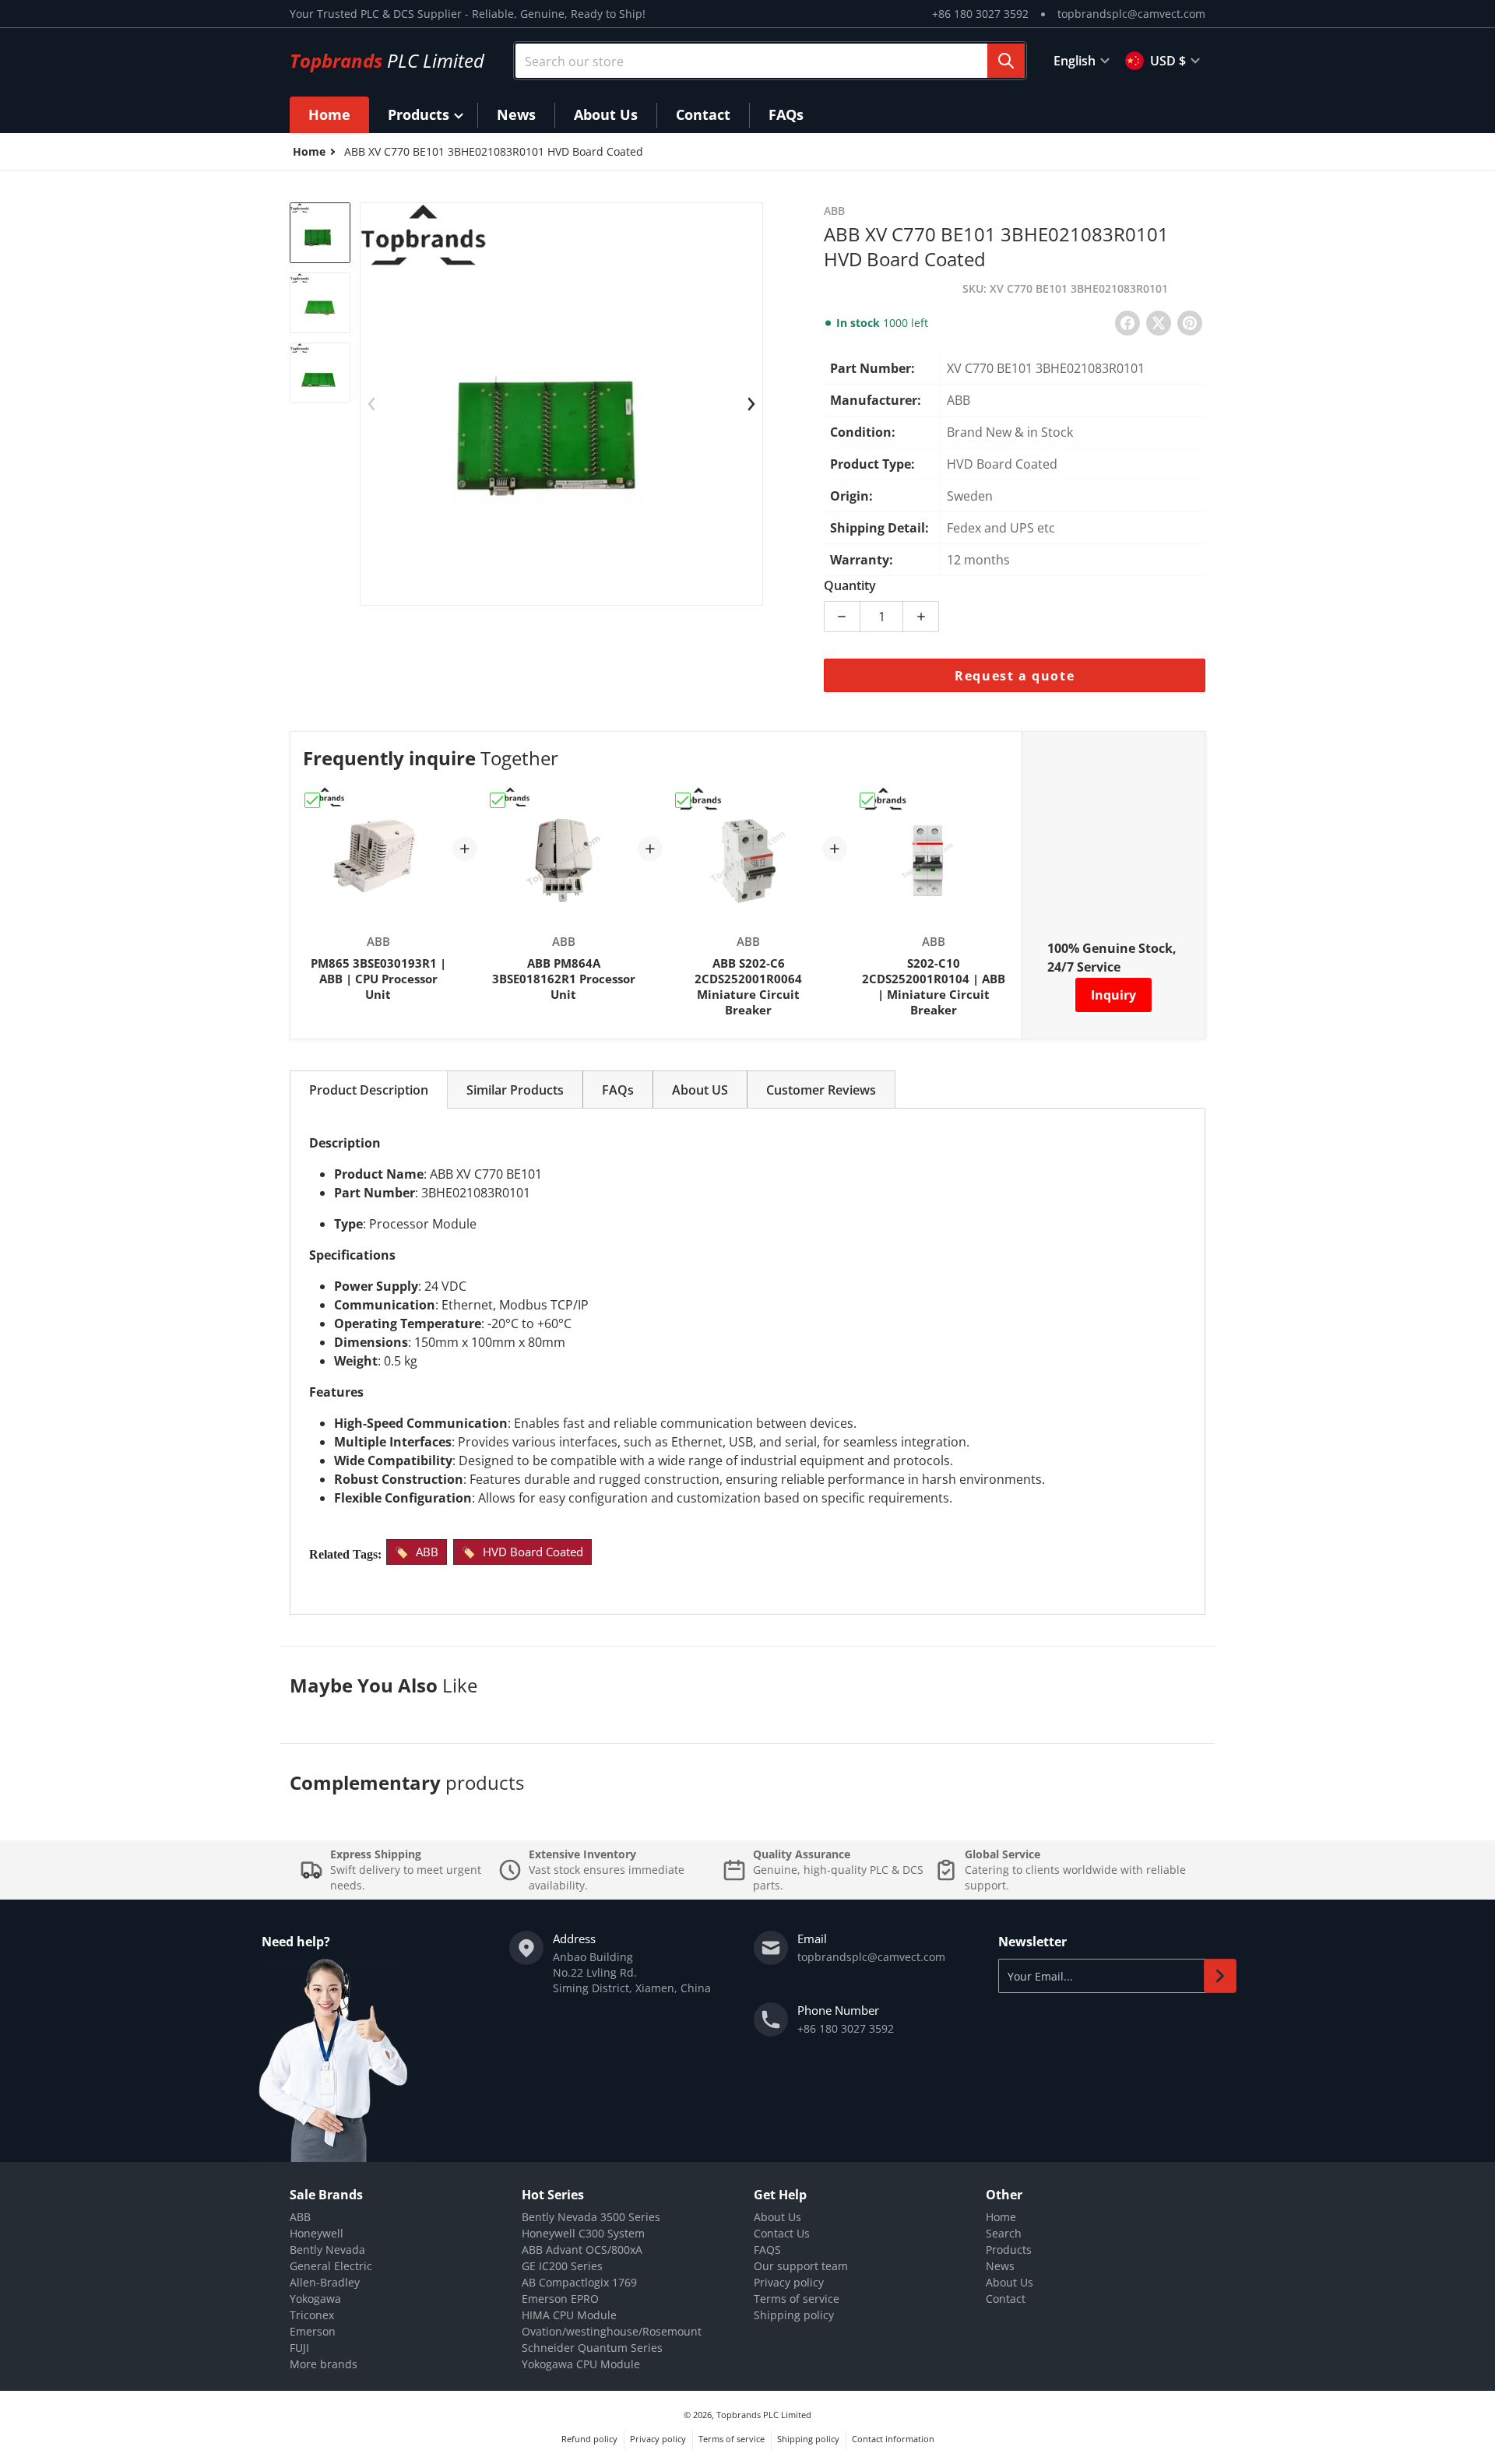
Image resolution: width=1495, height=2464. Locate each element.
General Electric (331, 2266)
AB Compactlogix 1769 (579, 2282)
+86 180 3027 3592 (980, 14)
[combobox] (770, 61)
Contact (1006, 2299)
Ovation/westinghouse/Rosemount (612, 2331)
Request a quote (1015, 676)
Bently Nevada (327, 2250)
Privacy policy (789, 2282)
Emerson (313, 2331)
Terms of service (797, 2299)
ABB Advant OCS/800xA (582, 2250)
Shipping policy (794, 2315)
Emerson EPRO (560, 2299)
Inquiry (1113, 995)
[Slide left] (371, 404)
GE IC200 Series (562, 2266)
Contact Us (782, 2233)
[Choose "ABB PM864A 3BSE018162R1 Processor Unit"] (498, 800)
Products (1009, 2250)
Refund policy (589, 2439)
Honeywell (317, 2233)
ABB (427, 1552)
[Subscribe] (1220, 1976)
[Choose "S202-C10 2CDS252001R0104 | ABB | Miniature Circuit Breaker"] (867, 800)
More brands (324, 2364)
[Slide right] (751, 404)
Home (1001, 2217)
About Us (777, 2217)
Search (1004, 2233)
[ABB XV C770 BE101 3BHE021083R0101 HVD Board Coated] (320, 233)
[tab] (369, 1090)
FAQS (767, 2250)
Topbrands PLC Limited (764, 2415)
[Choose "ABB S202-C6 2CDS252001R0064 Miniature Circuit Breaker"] (683, 800)
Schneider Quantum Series (592, 2348)
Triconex (312, 2315)
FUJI (299, 2348)
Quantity (850, 585)
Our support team (801, 2266)
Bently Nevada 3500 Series (591, 2217)
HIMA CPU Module (569, 2315)
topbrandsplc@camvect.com (1131, 14)
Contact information (893, 2439)
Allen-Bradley (325, 2282)
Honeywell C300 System (583, 2233)
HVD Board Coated (533, 1552)
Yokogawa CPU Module (581, 2364)
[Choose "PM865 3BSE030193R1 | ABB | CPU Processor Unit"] (312, 800)
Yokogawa (315, 2299)
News (1000, 2266)
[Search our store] (1006, 61)
